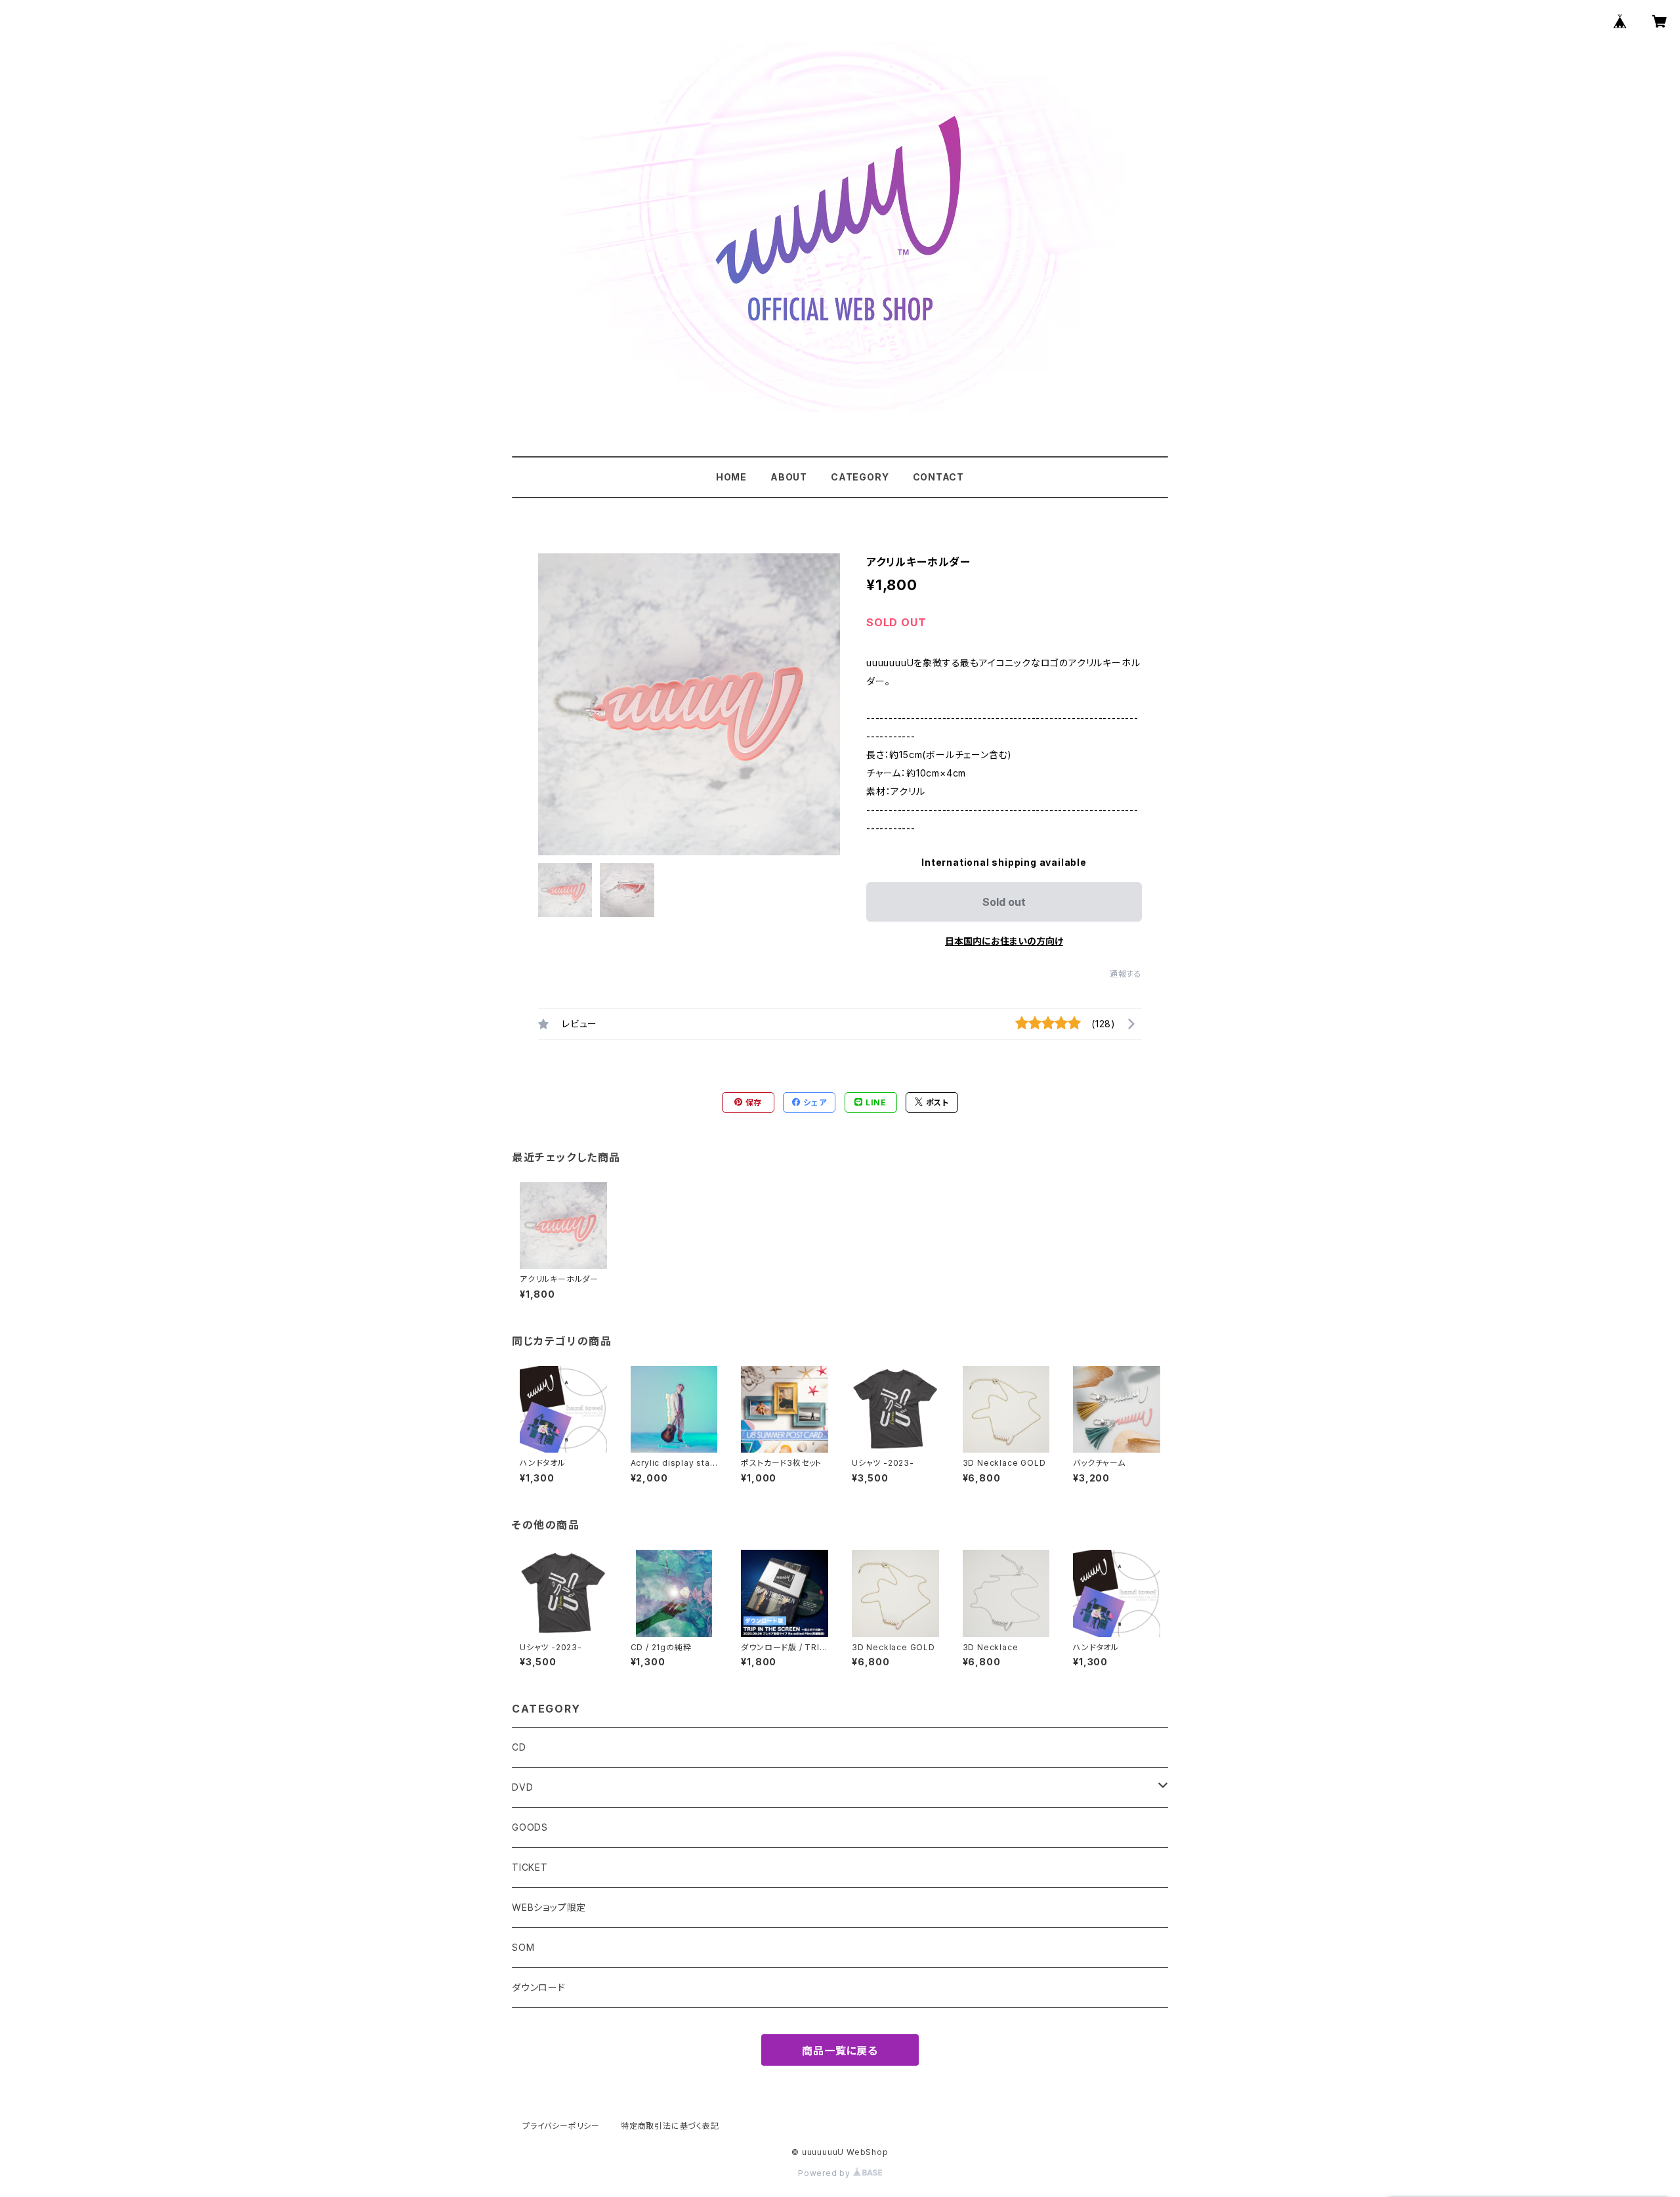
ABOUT (789, 477)
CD (519, 1747)
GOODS (530, 1827)
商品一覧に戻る (840, 2051)
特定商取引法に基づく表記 (670, 2126)
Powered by (826, 2173)
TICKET (530, 1867)
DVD (522, 1787)
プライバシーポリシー (561, 2126)
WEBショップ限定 (549, 1907)
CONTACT (939, 477)
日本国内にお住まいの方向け (1004, 941)
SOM (523, 1947)
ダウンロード (539, 1987)
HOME (731, 477)
